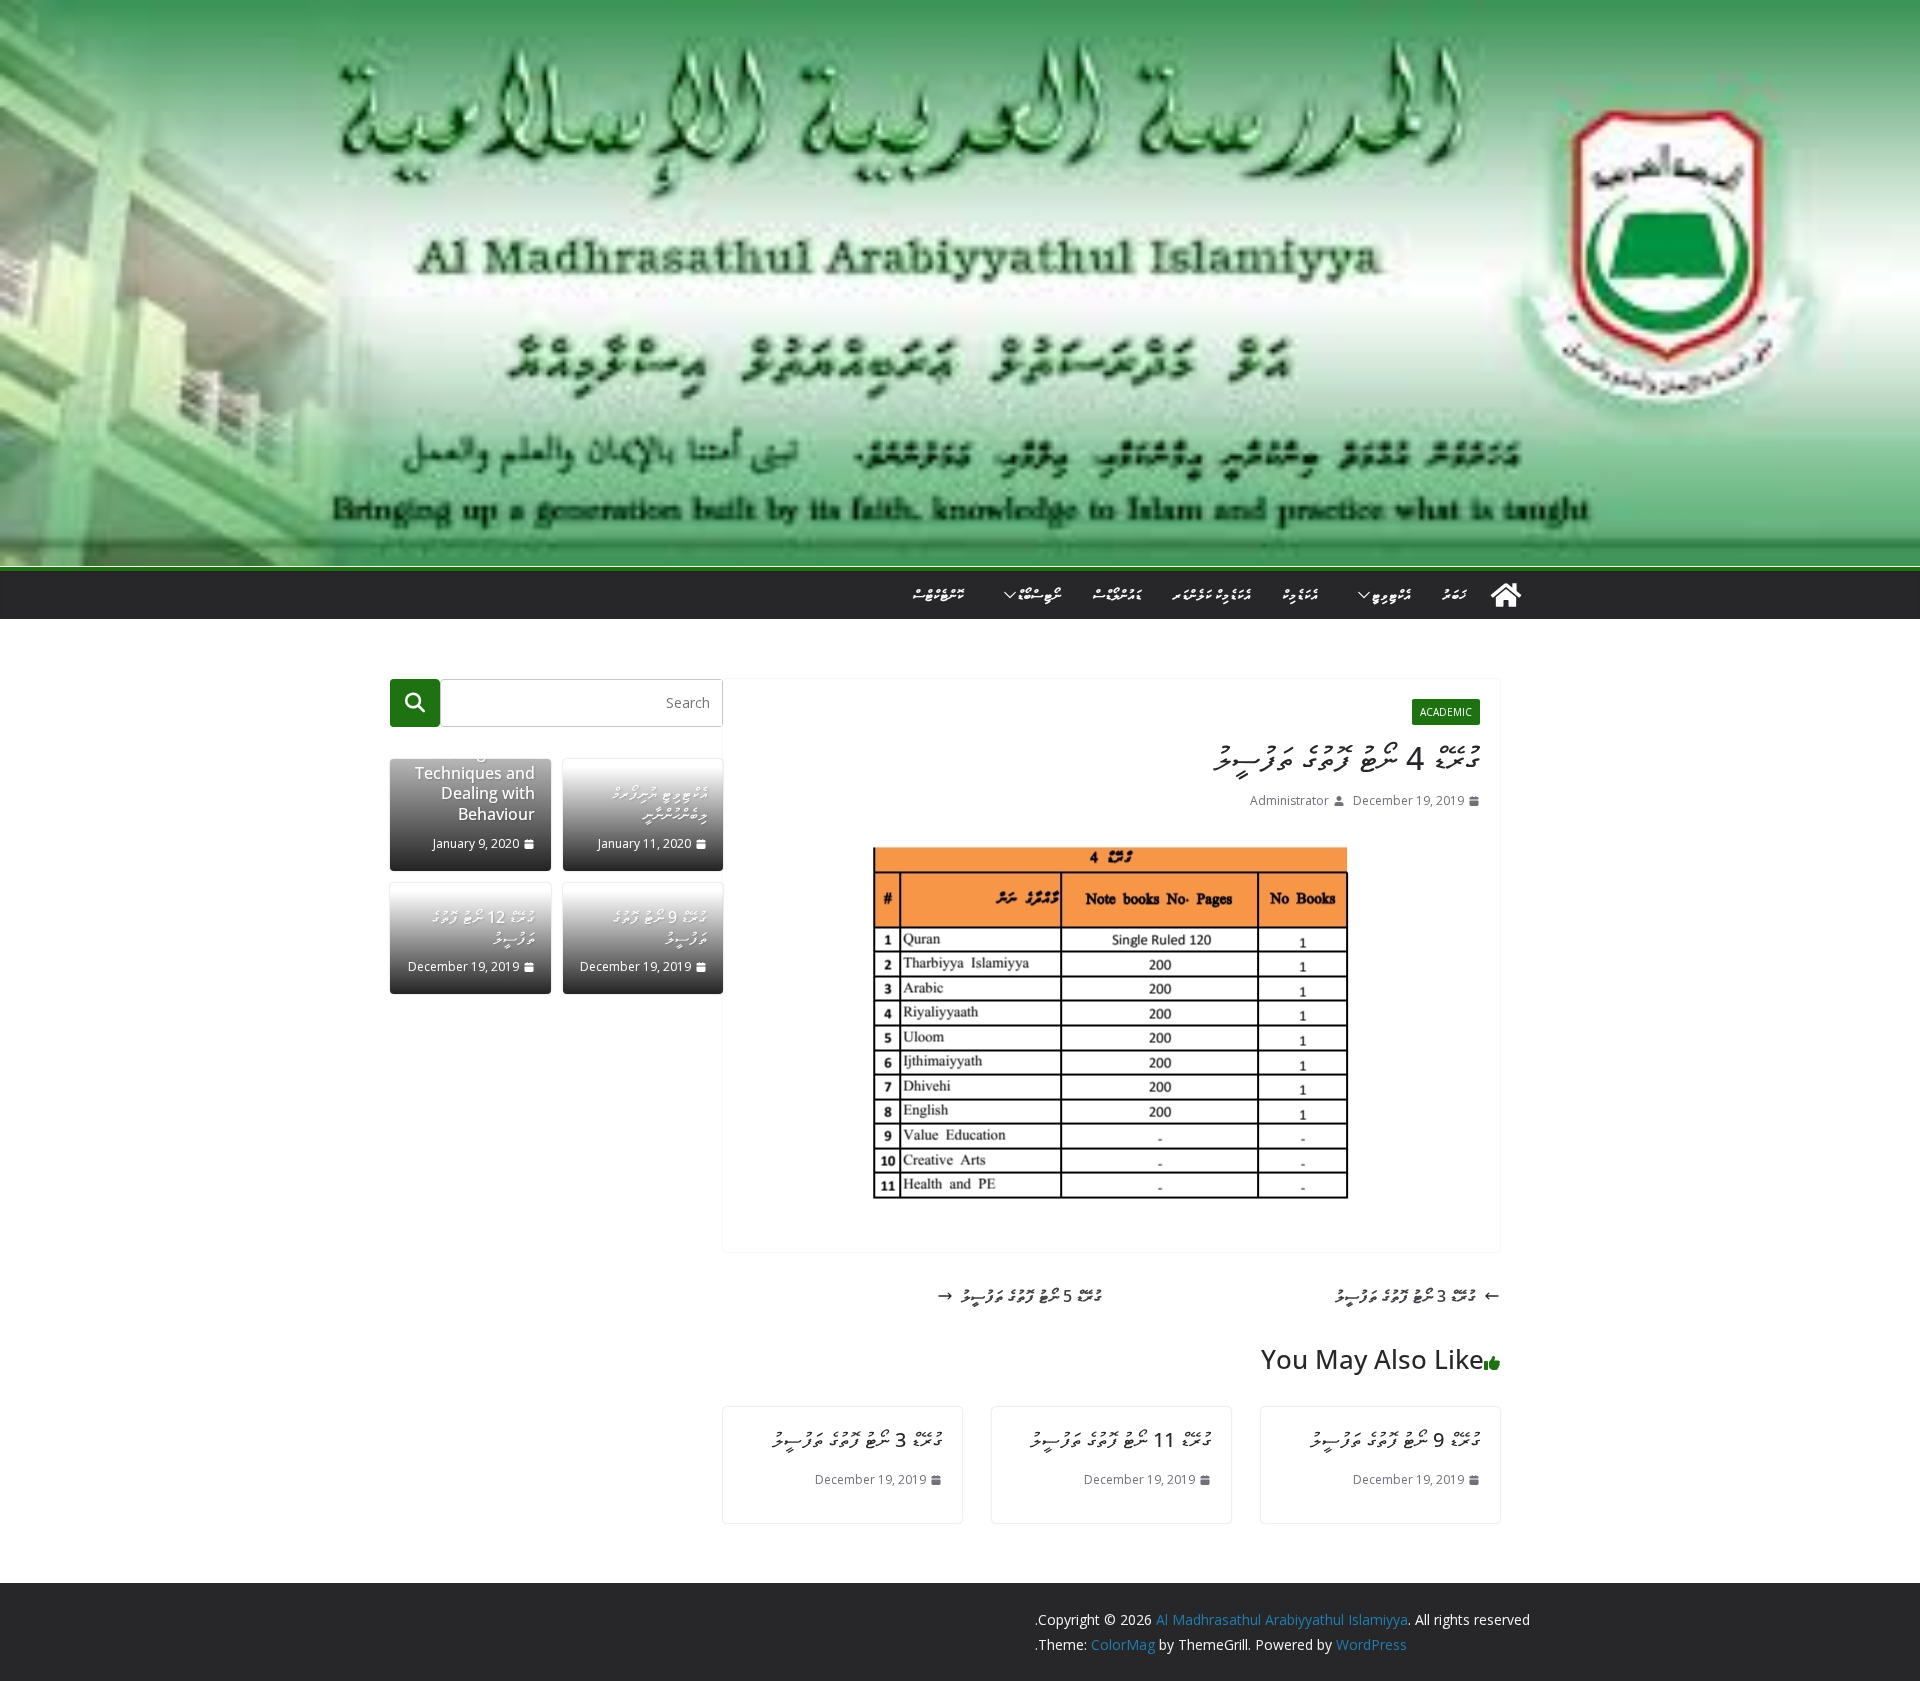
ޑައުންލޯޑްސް (1117, 594)
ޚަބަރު (1454, 594)
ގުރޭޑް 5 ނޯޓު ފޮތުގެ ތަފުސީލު (1031, 1296)
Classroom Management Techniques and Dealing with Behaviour (475, 773)
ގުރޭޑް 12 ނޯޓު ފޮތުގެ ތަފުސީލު (483, 928)
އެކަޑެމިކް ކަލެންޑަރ (1211, 594)
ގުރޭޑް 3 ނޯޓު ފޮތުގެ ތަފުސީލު (1405, 1296)
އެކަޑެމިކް (1299, 594)
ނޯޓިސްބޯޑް (1039, 594)
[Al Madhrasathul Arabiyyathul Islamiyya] (960, 14)
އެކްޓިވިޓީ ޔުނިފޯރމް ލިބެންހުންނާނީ (659, 804)
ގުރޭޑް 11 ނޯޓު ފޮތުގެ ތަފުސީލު (1120, 1439)
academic (1446, 712)
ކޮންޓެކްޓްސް (938, 594)
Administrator (1289, 800)
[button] (1360, 595)
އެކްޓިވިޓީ (1390, 594)
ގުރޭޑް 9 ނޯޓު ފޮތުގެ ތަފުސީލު (1395, 1439)
